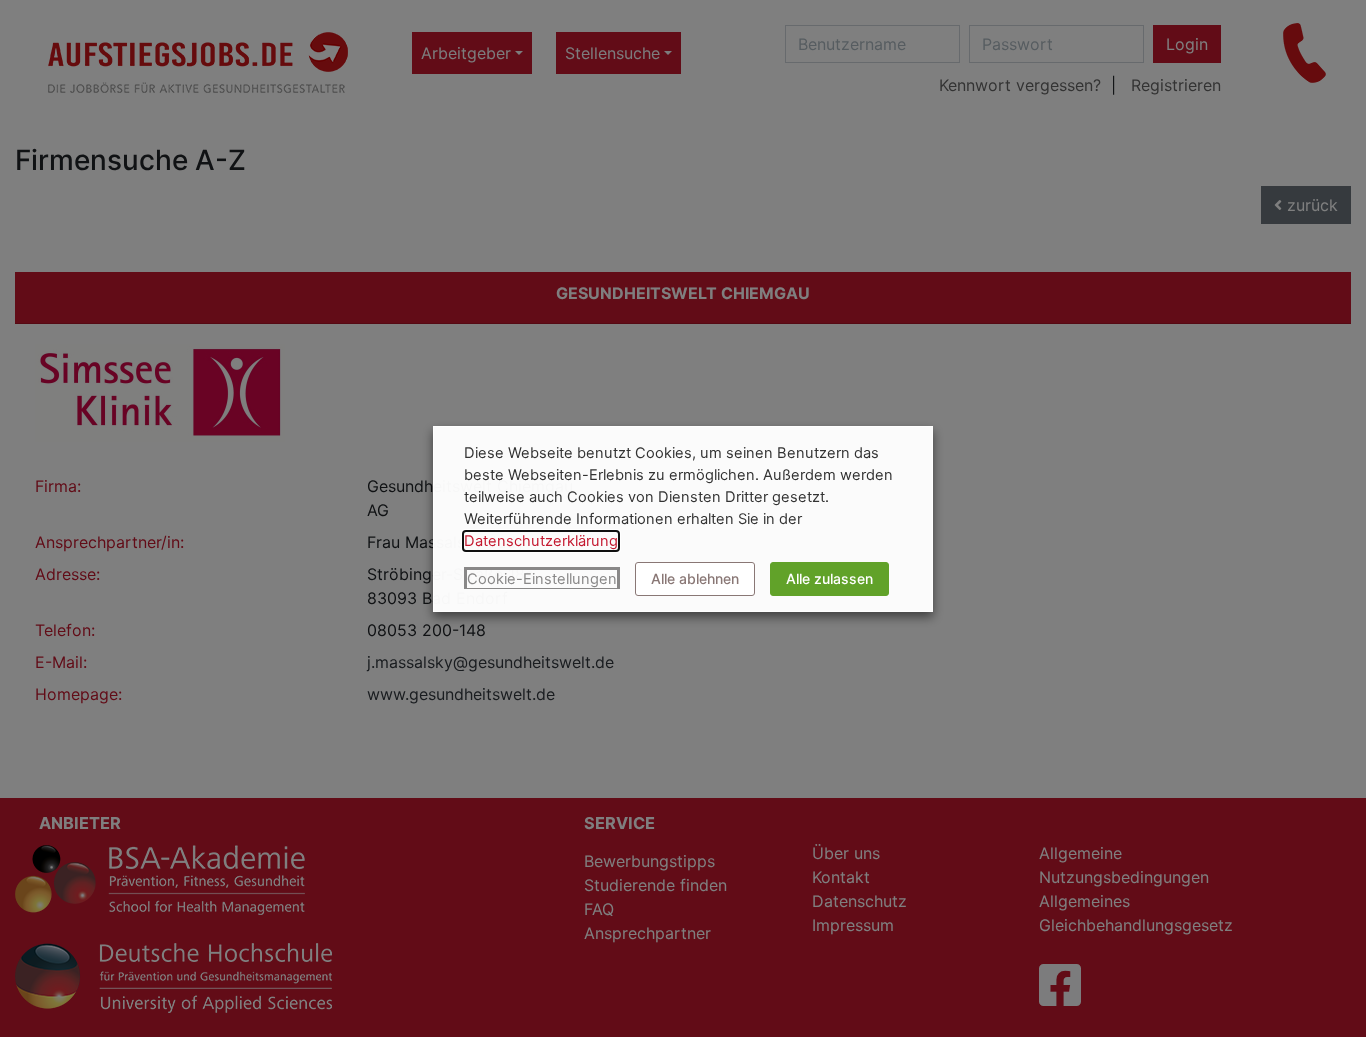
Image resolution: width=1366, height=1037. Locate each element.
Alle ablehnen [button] (695, 578)
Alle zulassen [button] (829, 578)
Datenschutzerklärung (541, 541)
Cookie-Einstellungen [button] (542, 579)
